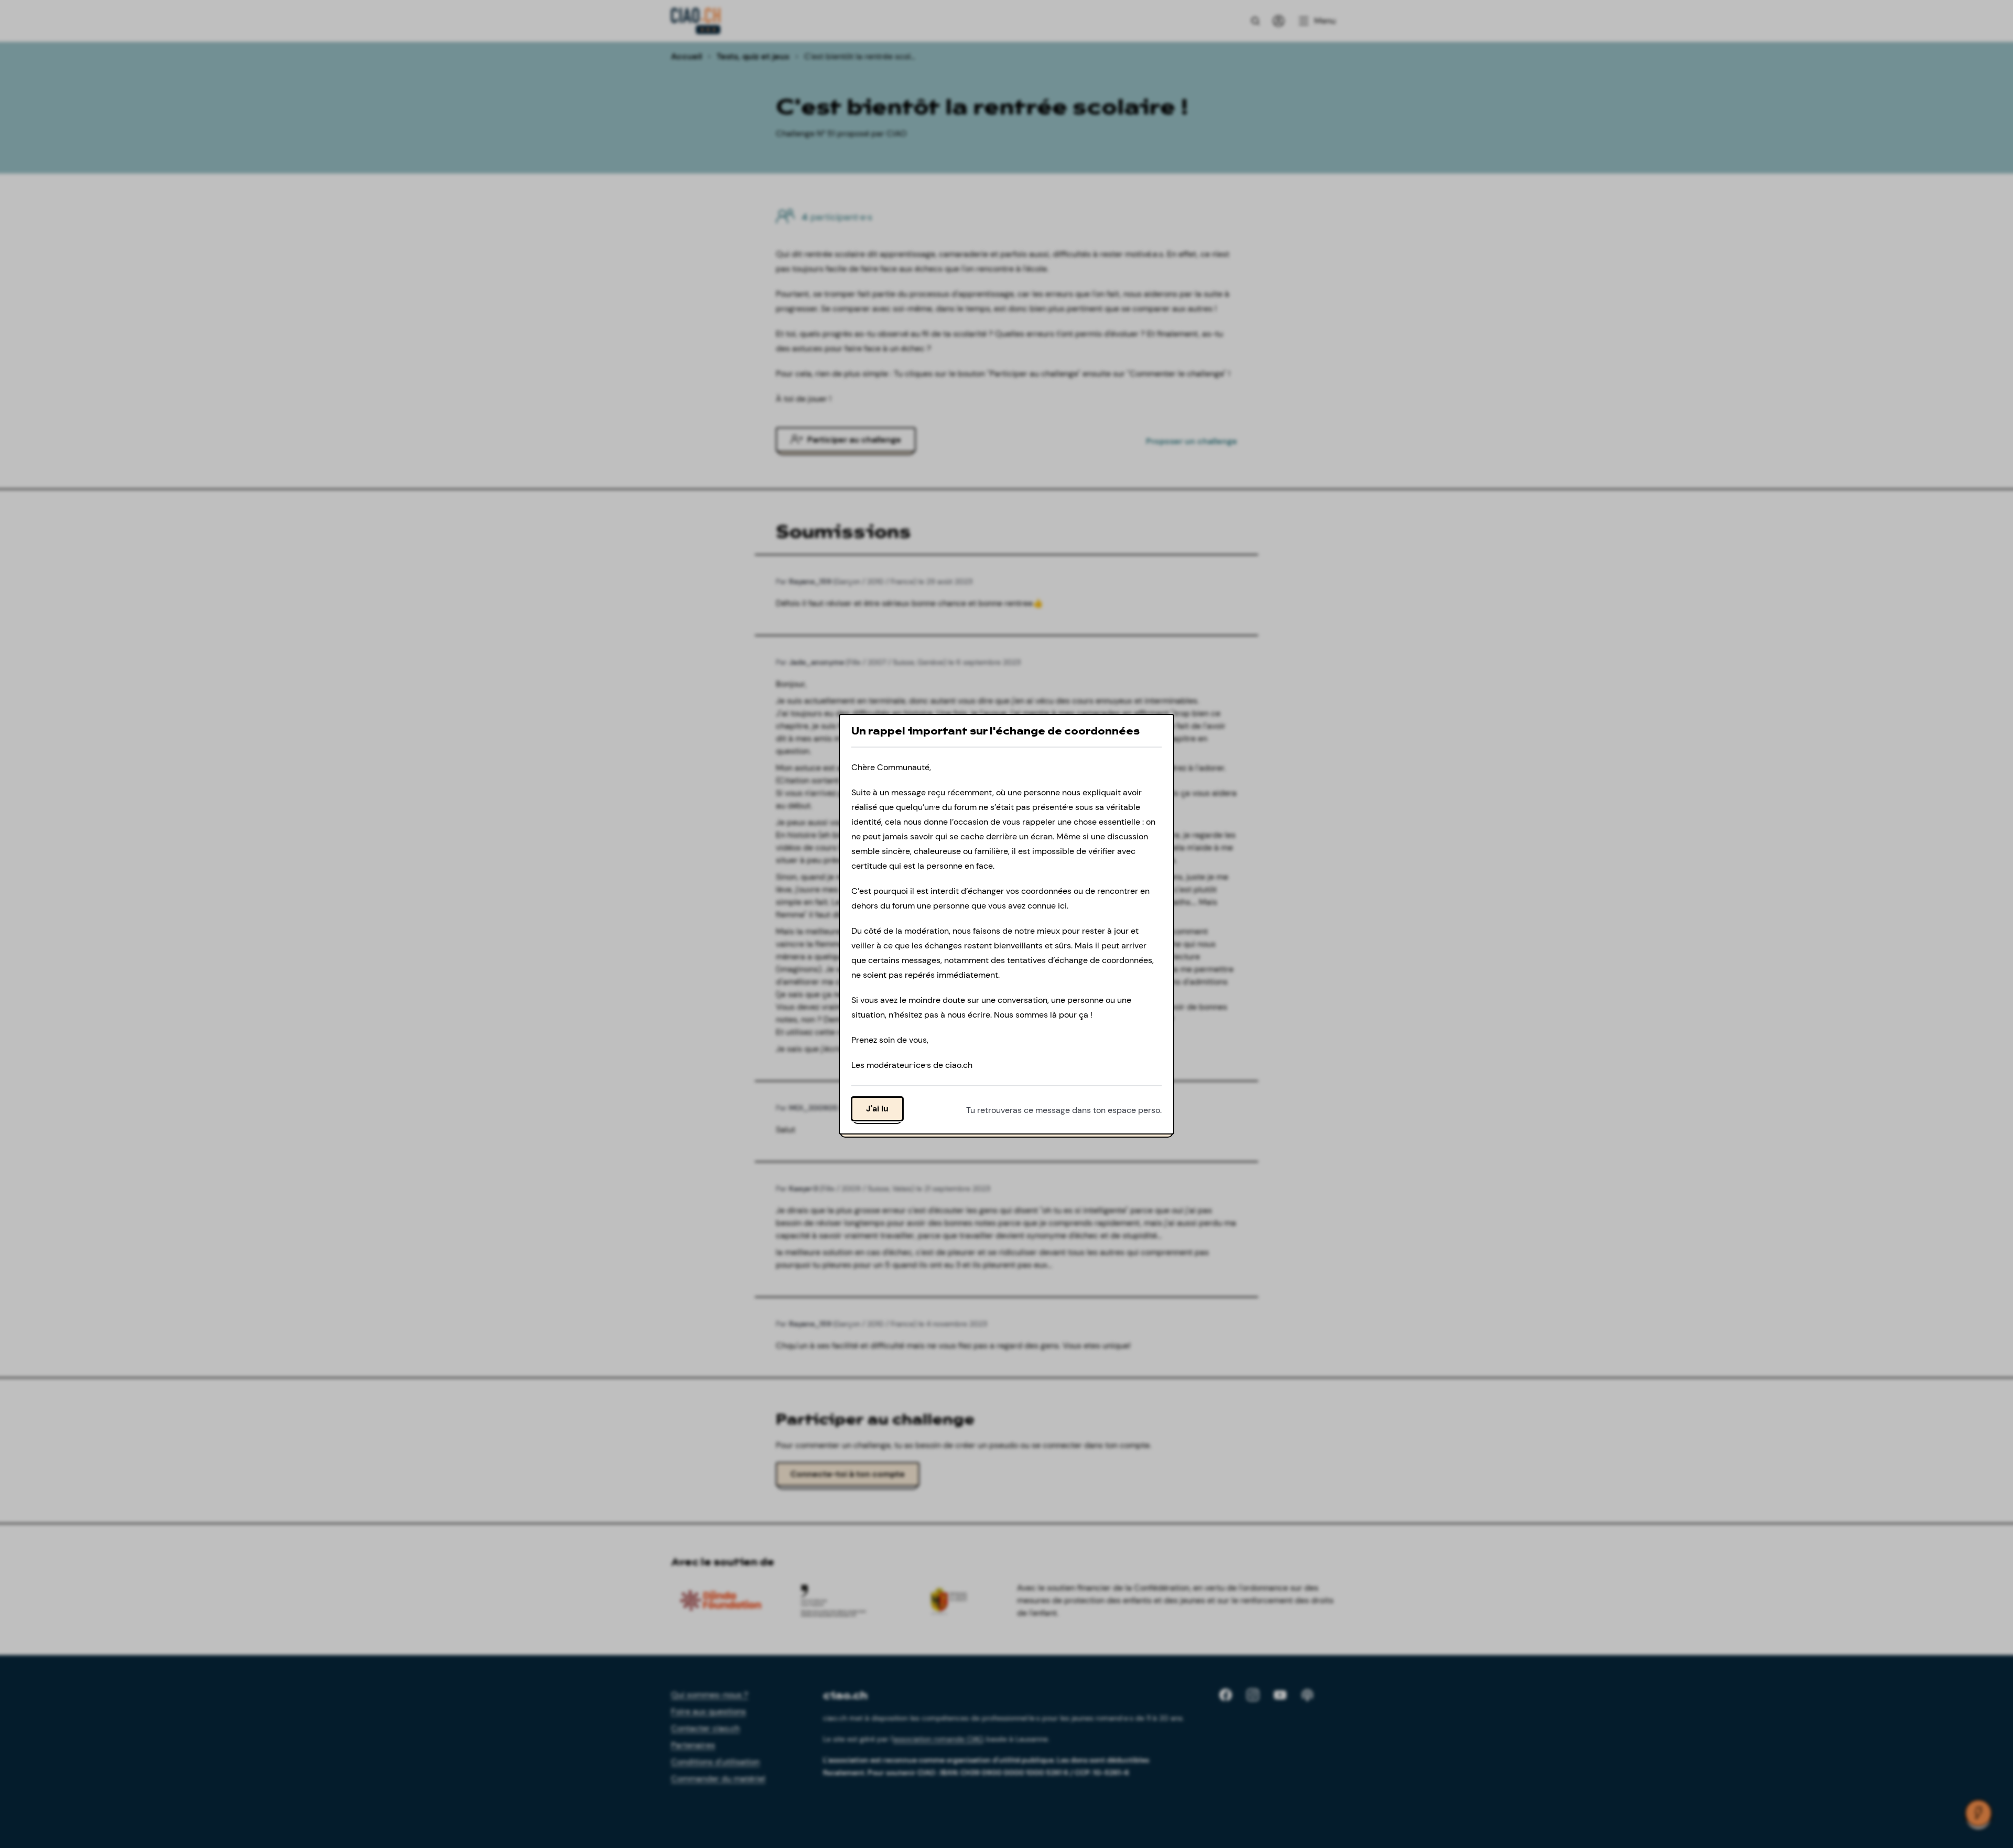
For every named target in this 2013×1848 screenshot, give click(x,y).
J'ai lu (877, 1108)
